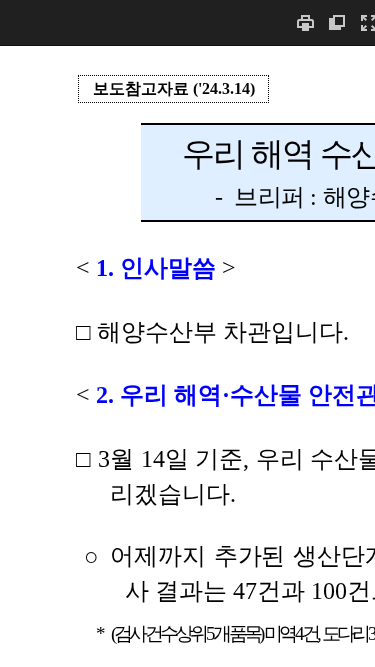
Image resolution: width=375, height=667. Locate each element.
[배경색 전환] (337, 22)
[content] (187, 356)
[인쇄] (305, 22)
